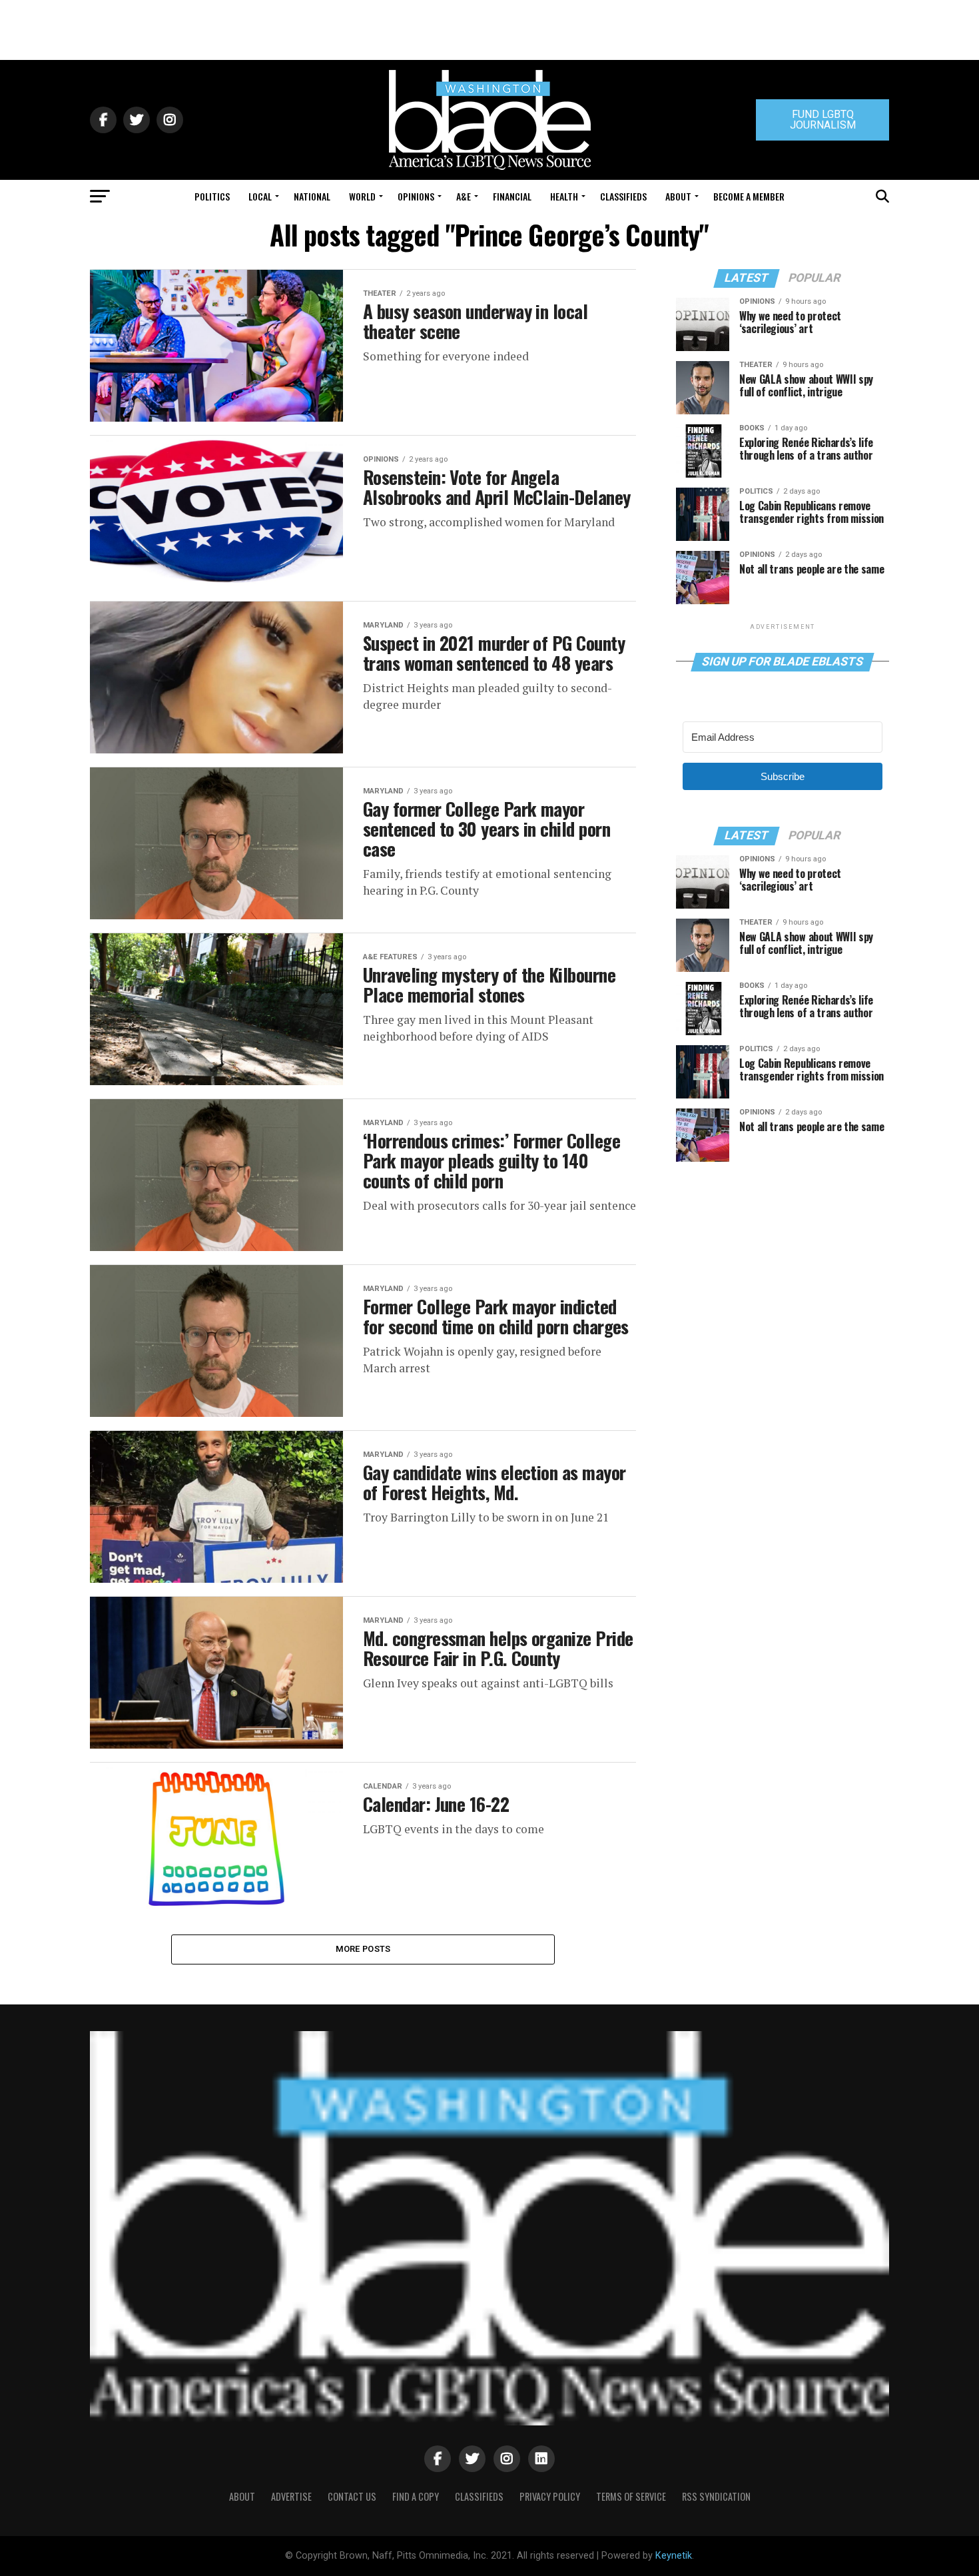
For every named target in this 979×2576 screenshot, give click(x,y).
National (312, 196)
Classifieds (623, 196)
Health (564, 196)
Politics (212, 196)
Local (260, 196)
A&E (464, 196)
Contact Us (352, 2496)
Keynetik (674, 2556)
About (678, 196)
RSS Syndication (716, 2496)
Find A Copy (416, 2496)
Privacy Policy (550, 2496)
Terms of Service (631, 2496)
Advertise (291, 2496)
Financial (512, 196)
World (362, 196)
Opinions (416, 196)
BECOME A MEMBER (749, 196)
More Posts (363, 1949)
